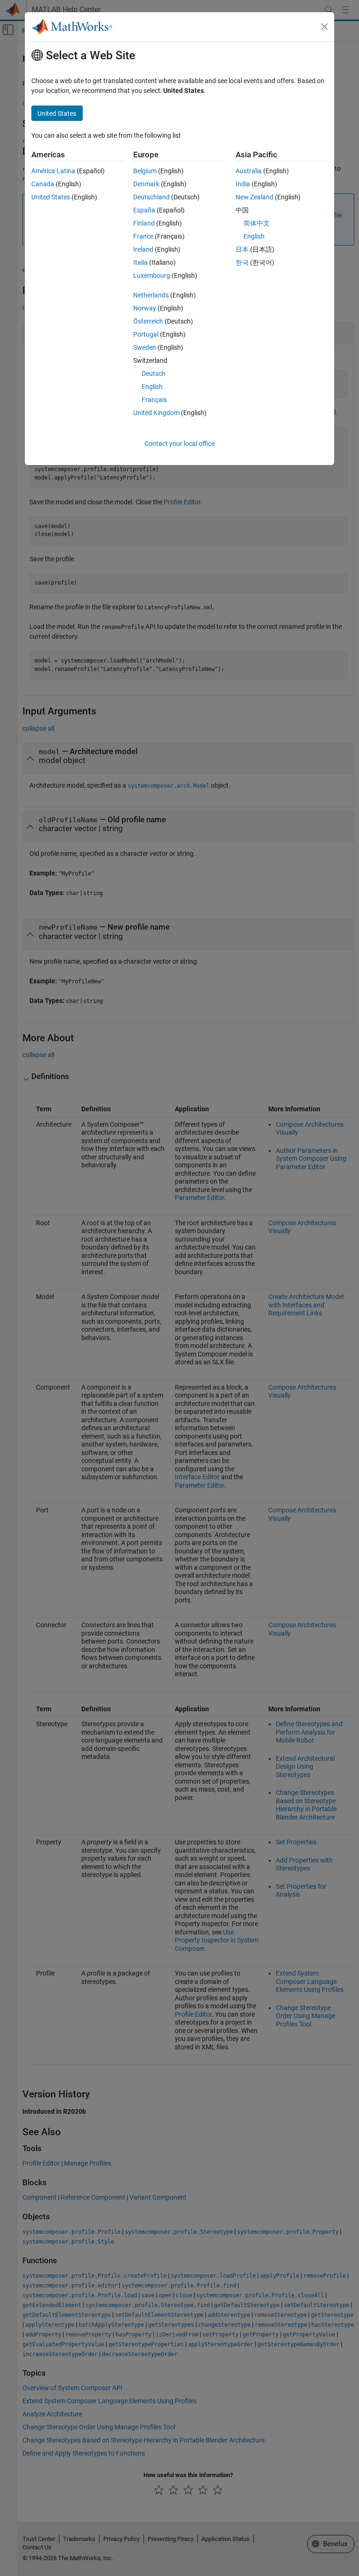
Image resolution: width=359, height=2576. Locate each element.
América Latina (53, 171)
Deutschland (151, 197)
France (143, 236)
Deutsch (154, 374)
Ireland (143, 249)
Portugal (146, 334)
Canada (43, 184)
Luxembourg (152, 275)
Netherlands (151, 295)
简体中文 (257, 223)
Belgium (145, 171)
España (144, 210)
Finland (144, 223)
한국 (242, 262)
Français (154, 400)
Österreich (148, 321)
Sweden (145, 347)
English (152, 387)
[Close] (324, 27)
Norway (145, 308)
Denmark (146, 184)
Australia (249, 171)
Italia (140, 262)
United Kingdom (156, 413)
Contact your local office (179, 444)
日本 (242, 249)
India (243, 184)
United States (51, 197)
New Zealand (255, 197)
